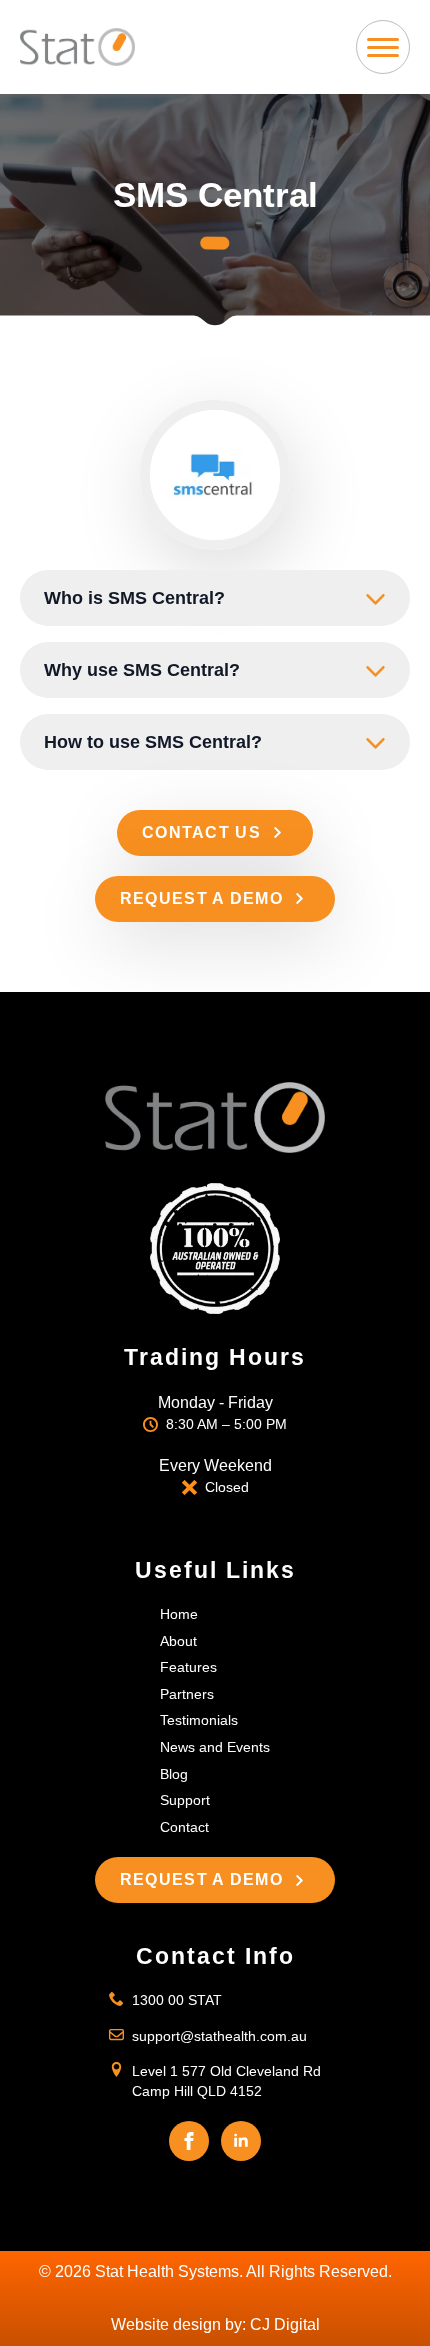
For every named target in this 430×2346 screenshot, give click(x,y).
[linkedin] (241, 2141)
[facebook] (189, 2141)
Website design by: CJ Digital (215, 2324)
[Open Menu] (383, 47)
